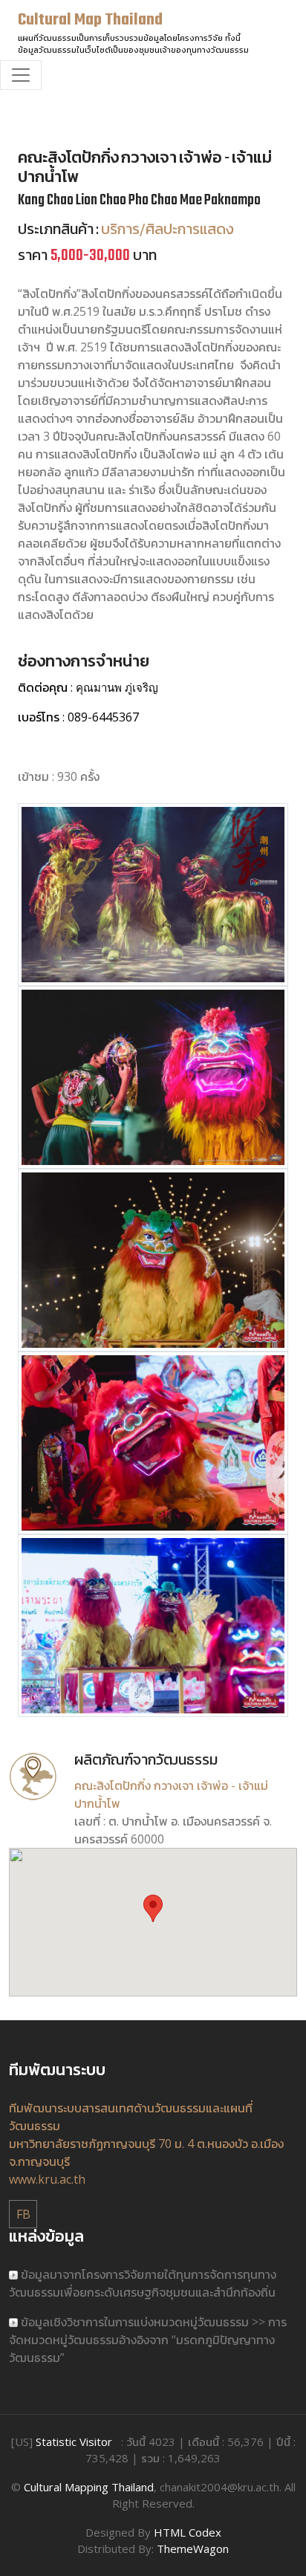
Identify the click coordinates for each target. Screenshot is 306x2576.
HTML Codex (188, 2532)
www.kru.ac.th (47, 2179)
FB (23, 2214)
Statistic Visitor (74, 2442)
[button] (153, 1908)
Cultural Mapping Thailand (89, 2487)
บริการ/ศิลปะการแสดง (167, 231)
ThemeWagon (193, 2549)
